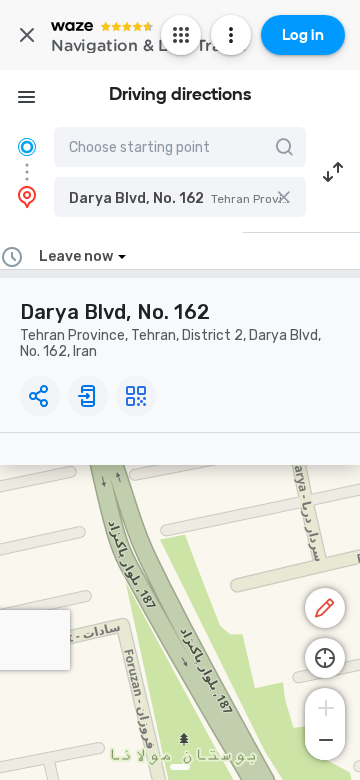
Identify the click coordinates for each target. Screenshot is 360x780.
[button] (180, 197)
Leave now (76, 256)
